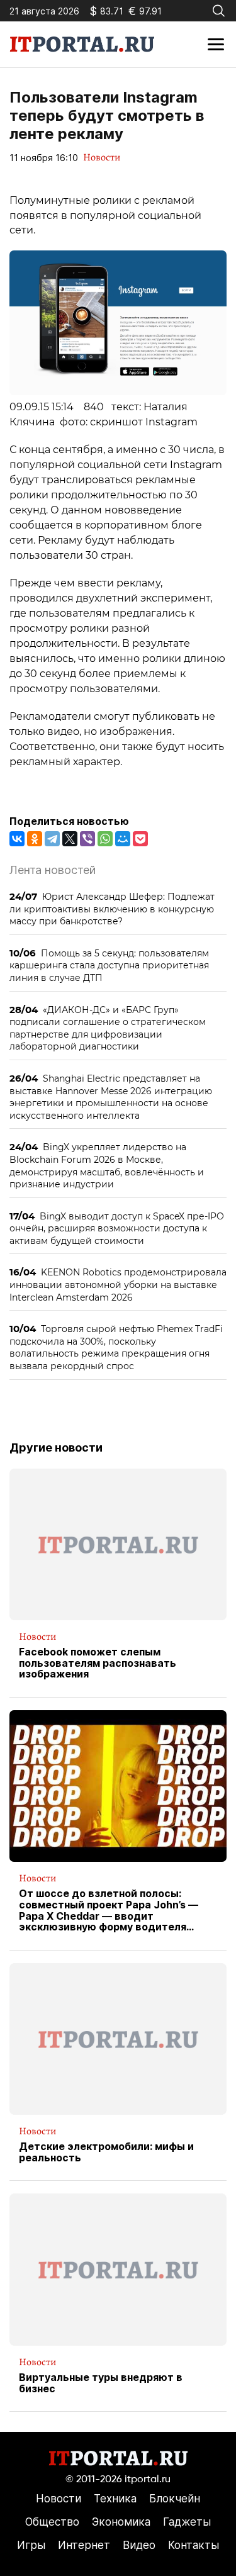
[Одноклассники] (35, 839)
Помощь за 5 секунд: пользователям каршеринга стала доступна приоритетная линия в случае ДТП (109, 965)
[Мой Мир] (123, 839)
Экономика (121, 2522)
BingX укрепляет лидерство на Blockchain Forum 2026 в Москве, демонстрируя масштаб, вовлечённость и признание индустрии (107, 1165)
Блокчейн (175, 2499)
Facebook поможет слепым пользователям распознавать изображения (98, 1663)
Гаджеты (187, 2522)
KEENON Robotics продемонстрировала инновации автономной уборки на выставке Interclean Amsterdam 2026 (118, 1284)
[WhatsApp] (105, 839)
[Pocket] (140, 839)
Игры (31, 2545)
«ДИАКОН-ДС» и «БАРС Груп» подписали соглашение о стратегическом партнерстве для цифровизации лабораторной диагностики (108, 1028)
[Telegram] (52, 839)
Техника (115, 2499)
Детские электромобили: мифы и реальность (106, 2152)
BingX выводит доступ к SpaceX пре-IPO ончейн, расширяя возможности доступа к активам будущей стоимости (117, 1228)
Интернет (84, 2545)
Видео (139, 2545)
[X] (70, 839)
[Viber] (87, 839)
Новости (102, 157)
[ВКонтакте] (17, 839)
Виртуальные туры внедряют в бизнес (101, 2383)
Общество (52, 2522)
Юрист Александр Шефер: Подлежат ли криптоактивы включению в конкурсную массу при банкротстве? (112, 909)
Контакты (194, 2545)
